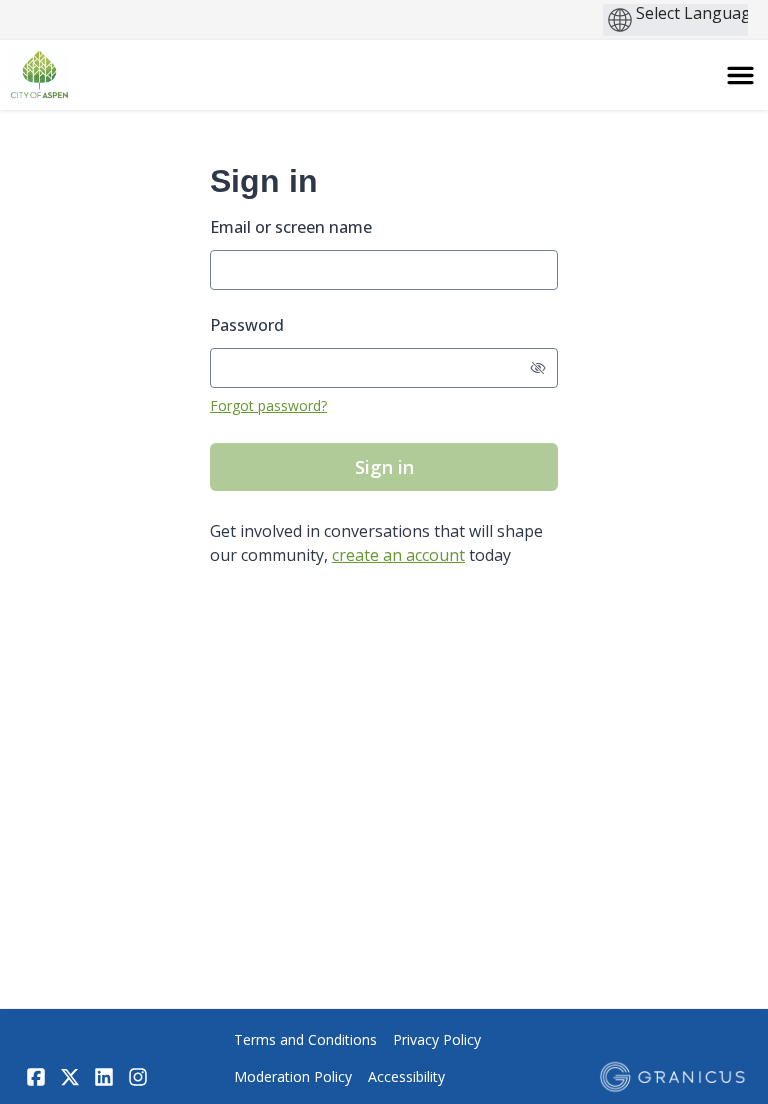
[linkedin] (104, 1077)
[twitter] (70, 1077)
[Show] (538, 368)
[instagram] (138, 1077)
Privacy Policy (437, 1039)
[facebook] (36, 1077)
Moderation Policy (293, 1076)
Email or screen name (291, 227)
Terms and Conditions (305, 1039)
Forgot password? (268, 405)
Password (247, 325)
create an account (398, 555)
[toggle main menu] (740, 75)
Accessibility (406, 1076)
